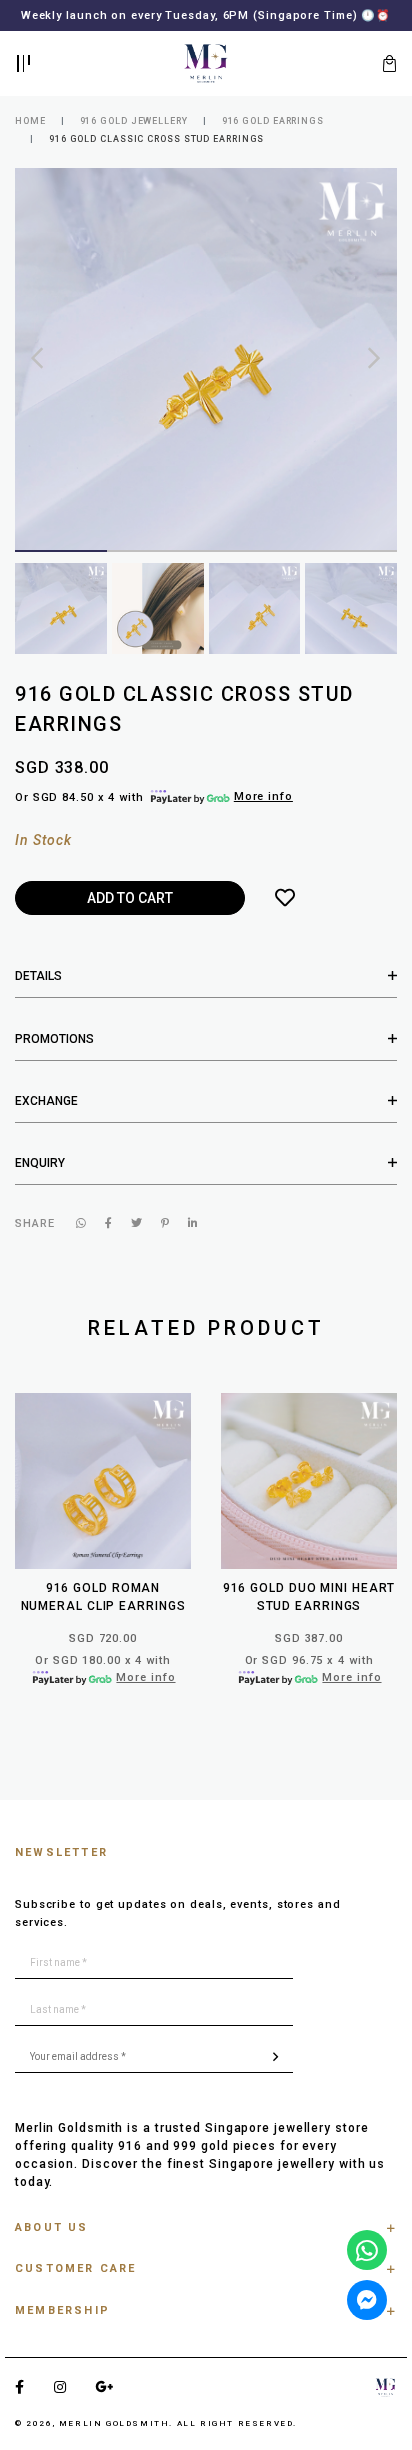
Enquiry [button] (40, 1178)
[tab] (206, 992)
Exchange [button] (46, 1116)
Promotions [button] (54, 1054)
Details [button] (38, 992)
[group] (61, 624)
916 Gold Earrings (273, 136)
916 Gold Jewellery (134, 136)
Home (30, 136)
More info (263, 812)
